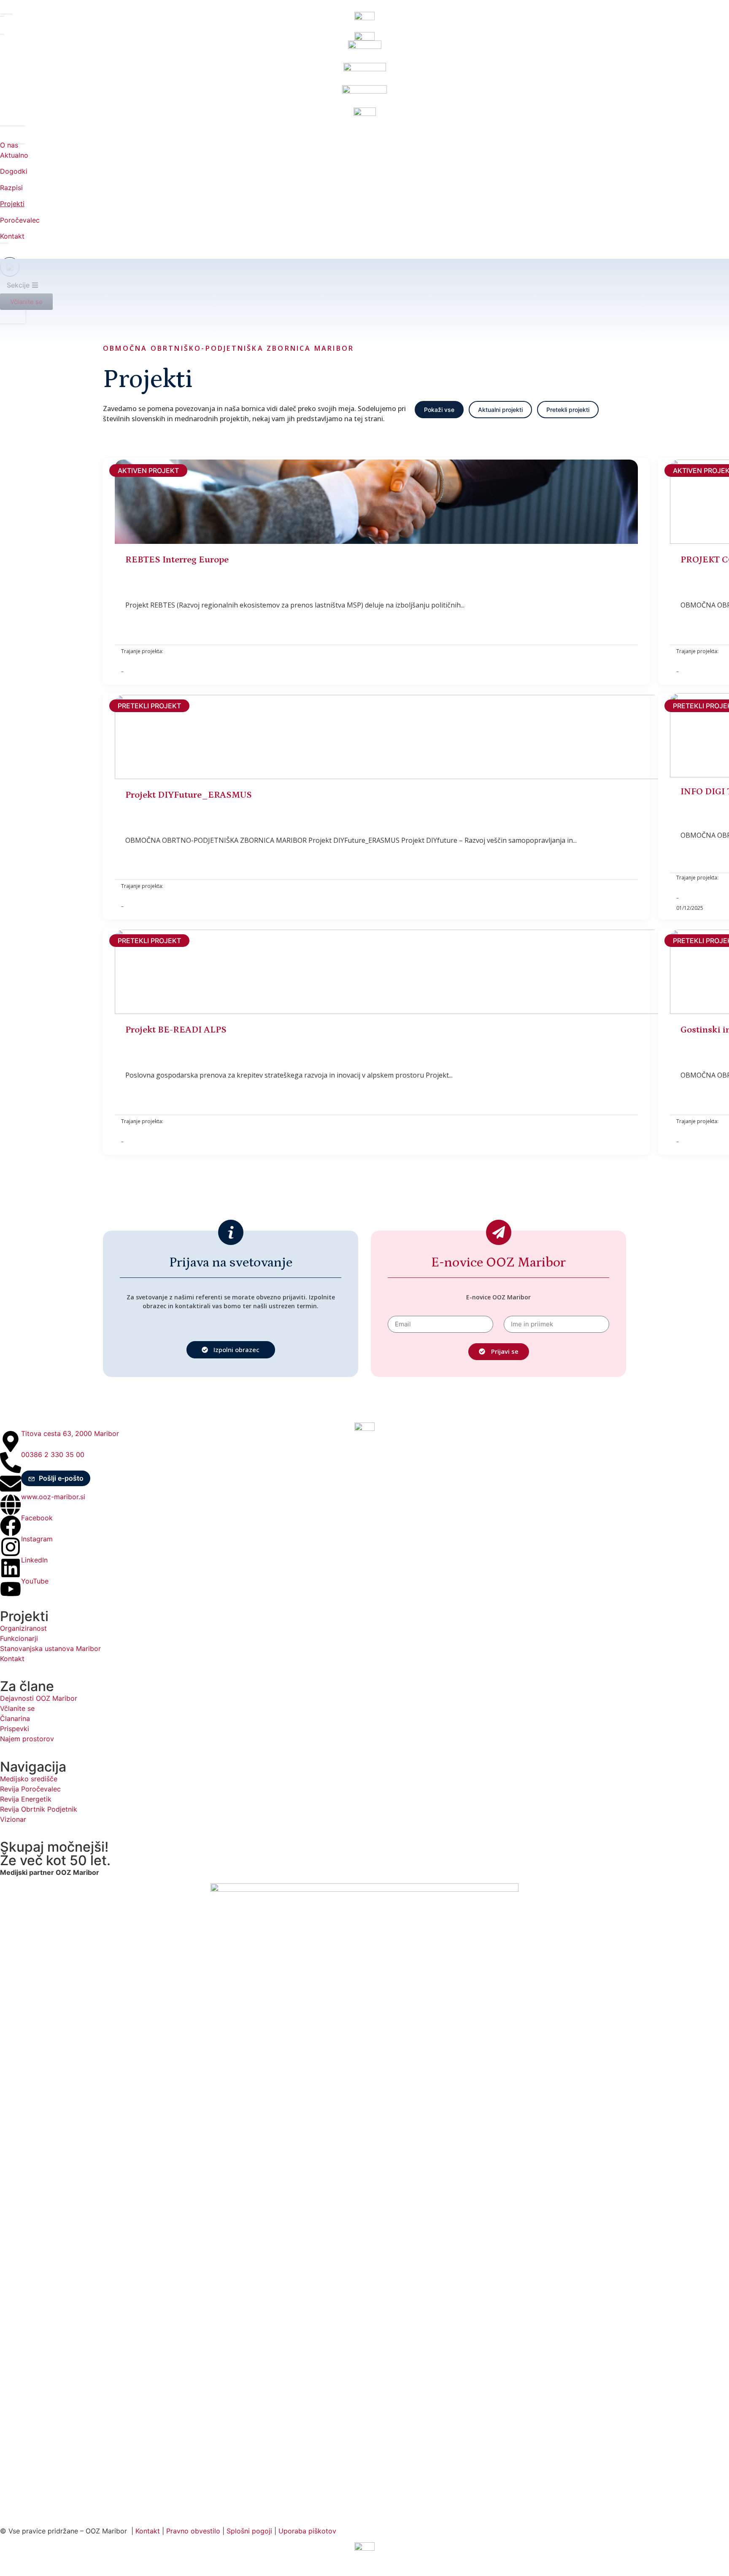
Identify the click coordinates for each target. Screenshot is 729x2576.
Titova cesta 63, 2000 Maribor (70, 1433)
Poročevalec (20, 220)
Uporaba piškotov (308, 2531)
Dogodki (14, 171)
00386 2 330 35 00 (53, 1455)
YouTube (35, 1581)
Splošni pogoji (249, 2531)
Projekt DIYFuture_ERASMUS (189, 795)
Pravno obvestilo (193, 2531)
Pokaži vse (439, 410)
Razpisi (11, 188)
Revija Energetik (26, 1799)
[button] (56, 1478)
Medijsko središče (29, 1779)
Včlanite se (17, 1708)
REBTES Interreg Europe (177, 560)
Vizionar (13, 1819)
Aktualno (14, 155)
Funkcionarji (19, 1638)
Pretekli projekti (568, 410)
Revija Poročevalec (30, 1789)
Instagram (37, 1539)
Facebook (37, 1518)
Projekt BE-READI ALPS (176, 1030)
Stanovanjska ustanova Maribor (50, 1648)
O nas (9, 145)
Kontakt (12, 236)
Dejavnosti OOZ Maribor (40, 1698)
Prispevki (15, 1729)
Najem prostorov (27, 1739)
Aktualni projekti (500, 410)
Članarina (15, 1718)
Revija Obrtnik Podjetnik (39, 1809)
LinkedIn (34, 1560)
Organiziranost (23, 1628)
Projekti (12, 204)
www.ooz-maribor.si (53, 1497)
